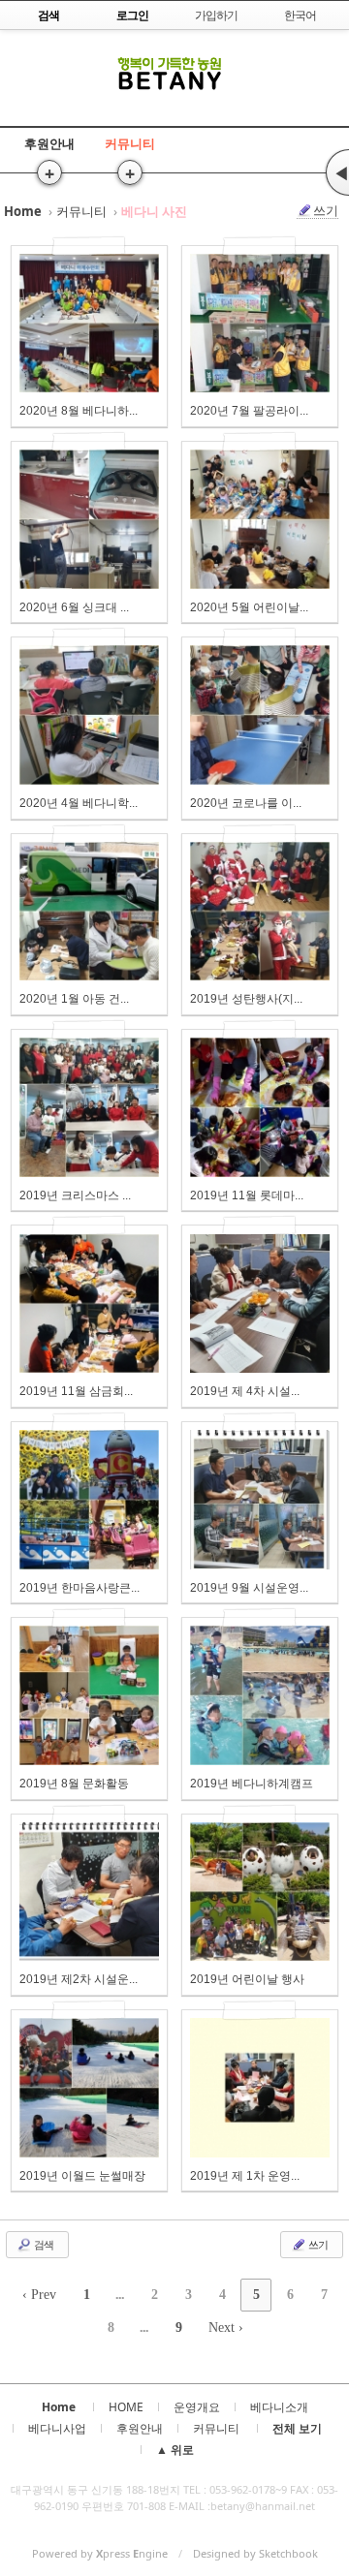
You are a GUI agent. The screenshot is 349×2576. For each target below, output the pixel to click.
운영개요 (197, 2407)
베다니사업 (57, 2428)
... (120, 2295)
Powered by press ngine (100, 2553)
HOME (126, 2407)
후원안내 (49, 143)
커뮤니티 (130, 143)
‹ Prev (39, 2295)
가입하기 (216, 15)
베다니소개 (279, 2407)
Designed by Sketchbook (255, 2553)
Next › (226, 2328)
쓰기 (326, 211)
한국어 (300, 15)
